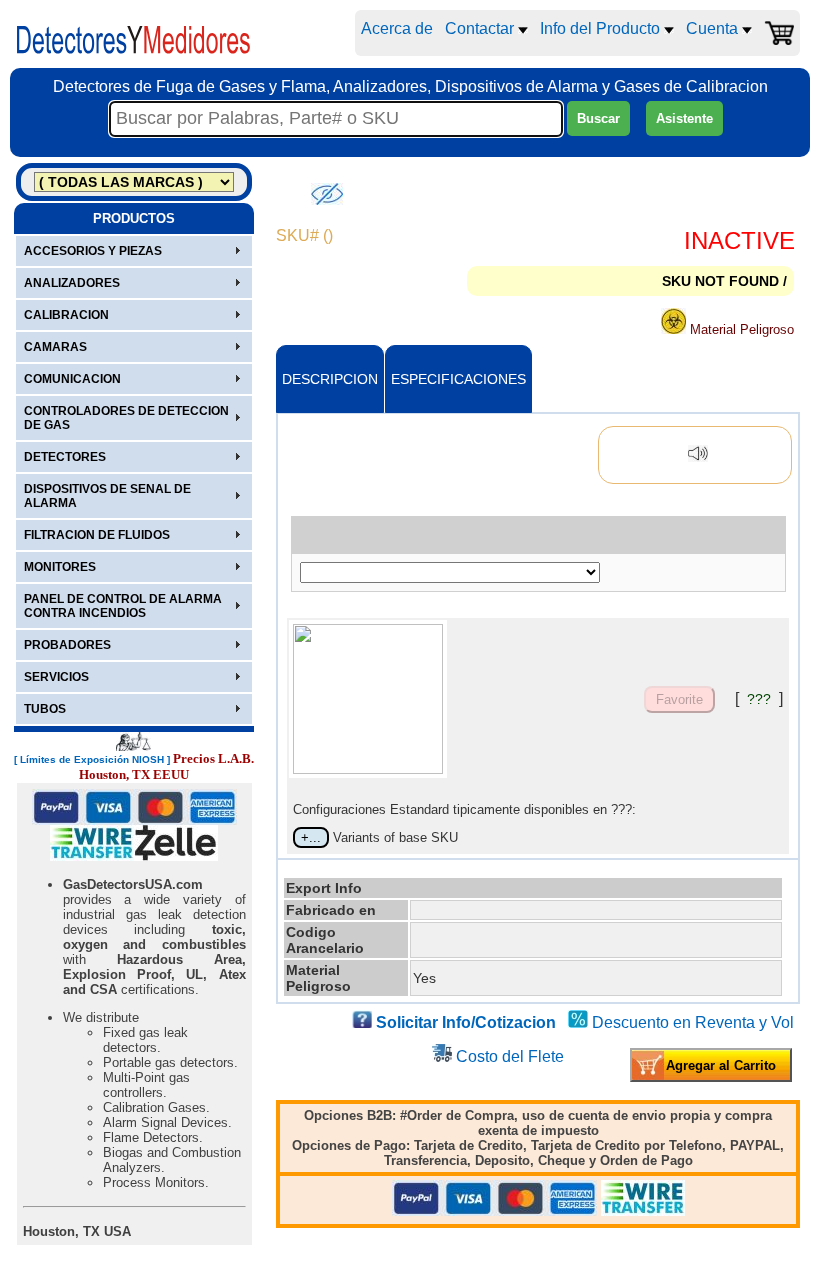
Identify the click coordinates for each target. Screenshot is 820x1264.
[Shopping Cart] (779, 33)
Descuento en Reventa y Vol (693, 1022)
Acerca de (397, 28)
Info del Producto (602, 28)
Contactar (481, 28)
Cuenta (714, 28)
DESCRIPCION (330, 379)
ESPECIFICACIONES (458, 379)
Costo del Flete (510, 1056)
